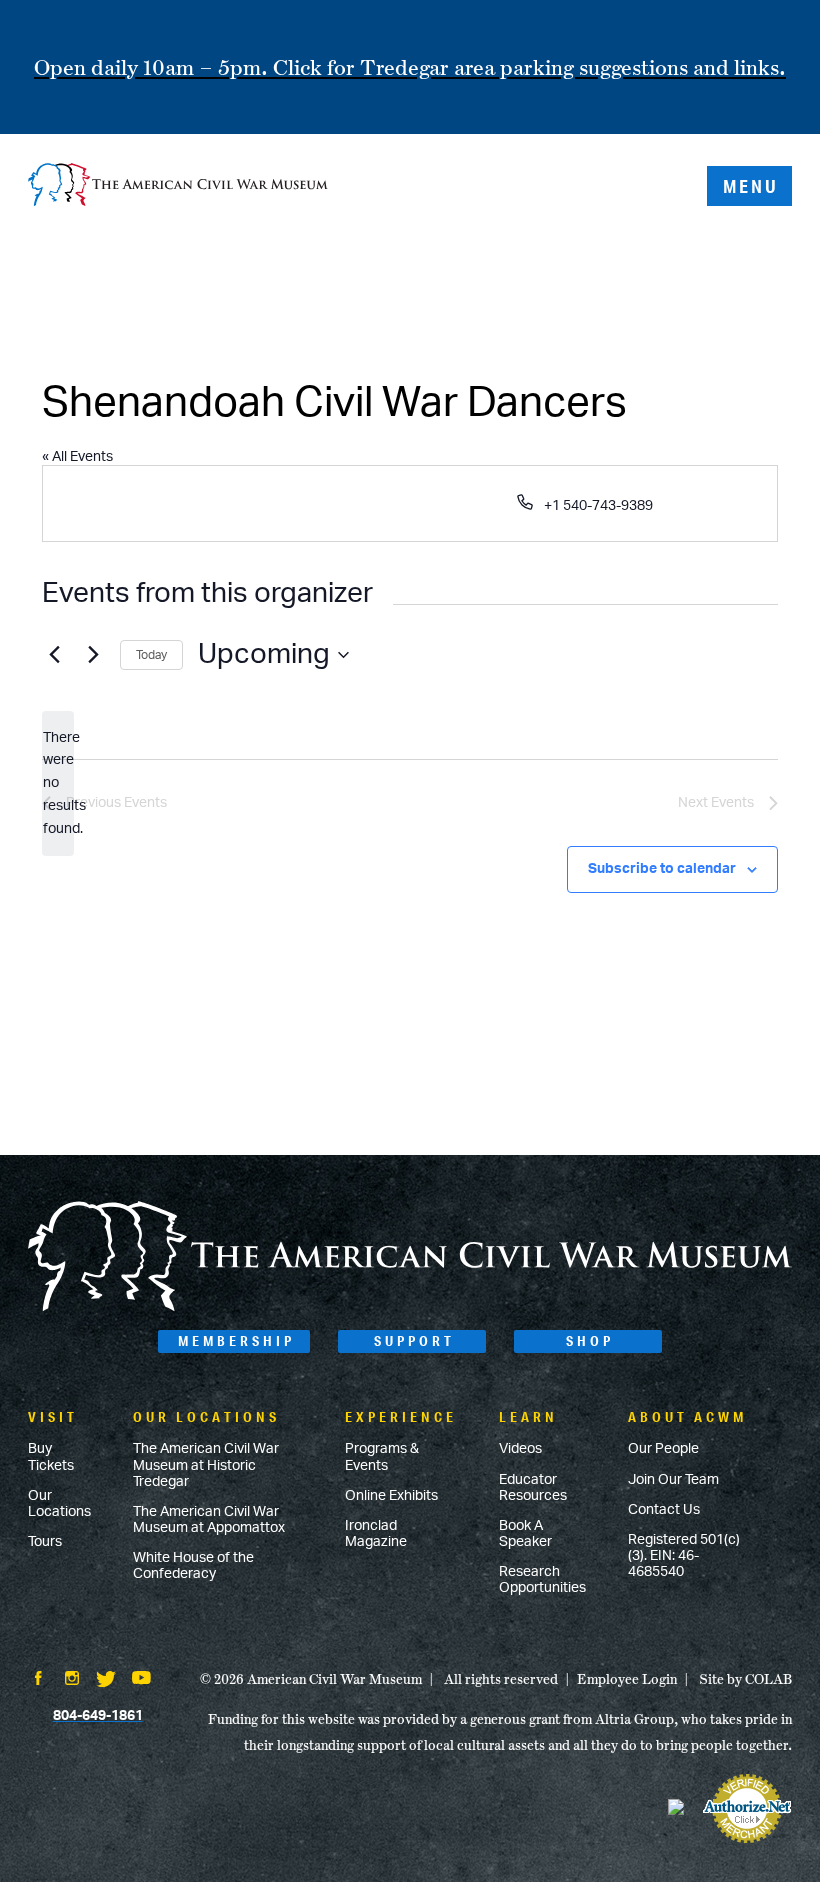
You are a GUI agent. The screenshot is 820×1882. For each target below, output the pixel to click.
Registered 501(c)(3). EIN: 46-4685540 (684, 1556)
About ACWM (687, 1417)
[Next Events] (93, 655)
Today (151, 655)
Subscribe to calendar (662, 869)
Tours (45, 1542)
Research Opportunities (542, 1580)
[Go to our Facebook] (38, 1680)
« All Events (77, 457)
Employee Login (627, 1679)
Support (414, 1341)
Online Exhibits (391, 1496)
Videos (520, 1449)
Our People (663, 1449)
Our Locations (59, 1504)
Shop (590, 1341)
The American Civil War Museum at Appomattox (209, 1520)
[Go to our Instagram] (72, 1680)
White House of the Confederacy (193, 1566)
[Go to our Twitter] (106, 1681)
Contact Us (664, 1510)
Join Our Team (673, 1480)
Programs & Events (382, 1457)
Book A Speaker (525, 1534)
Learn (528, 1417)
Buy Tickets (51, 1457)
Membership (236, 1341)
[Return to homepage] (178, 186)
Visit (53, 1417)
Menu (751, 186)
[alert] (58, 783)
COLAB (768, 1679)
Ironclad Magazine (376, 1534)
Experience (401, 1417)
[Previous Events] (54, 655)
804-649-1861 (98, 1716)
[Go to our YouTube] (141, 1680)
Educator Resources (533, 1488)
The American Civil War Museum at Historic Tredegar (206, 1465)
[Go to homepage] (410, 1308)
